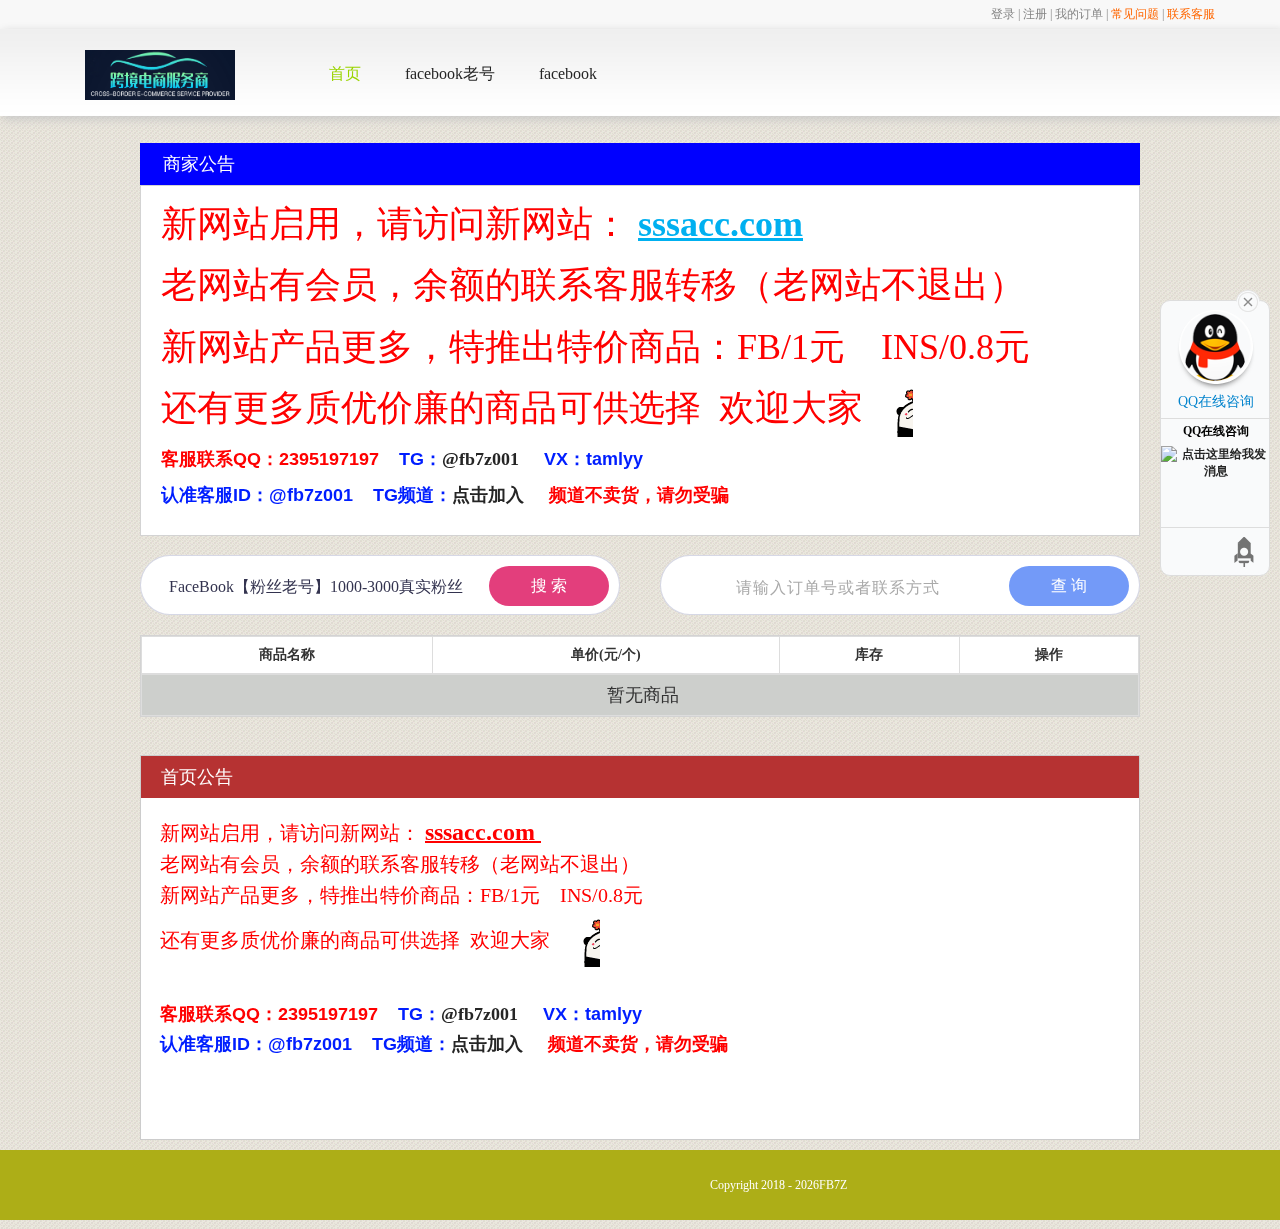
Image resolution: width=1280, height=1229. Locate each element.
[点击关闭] (1248, 300)
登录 (1003, 14)
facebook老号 (450, 73)
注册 (1035, 14)
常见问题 (1135, 14)
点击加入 (488, 495)
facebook (568, 73)
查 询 (1069, 585)
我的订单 (1079, 14)
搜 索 (549, 585)
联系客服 (1191, 14)
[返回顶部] (1245, 551)
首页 (345, 73)
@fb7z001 (480, 459)
